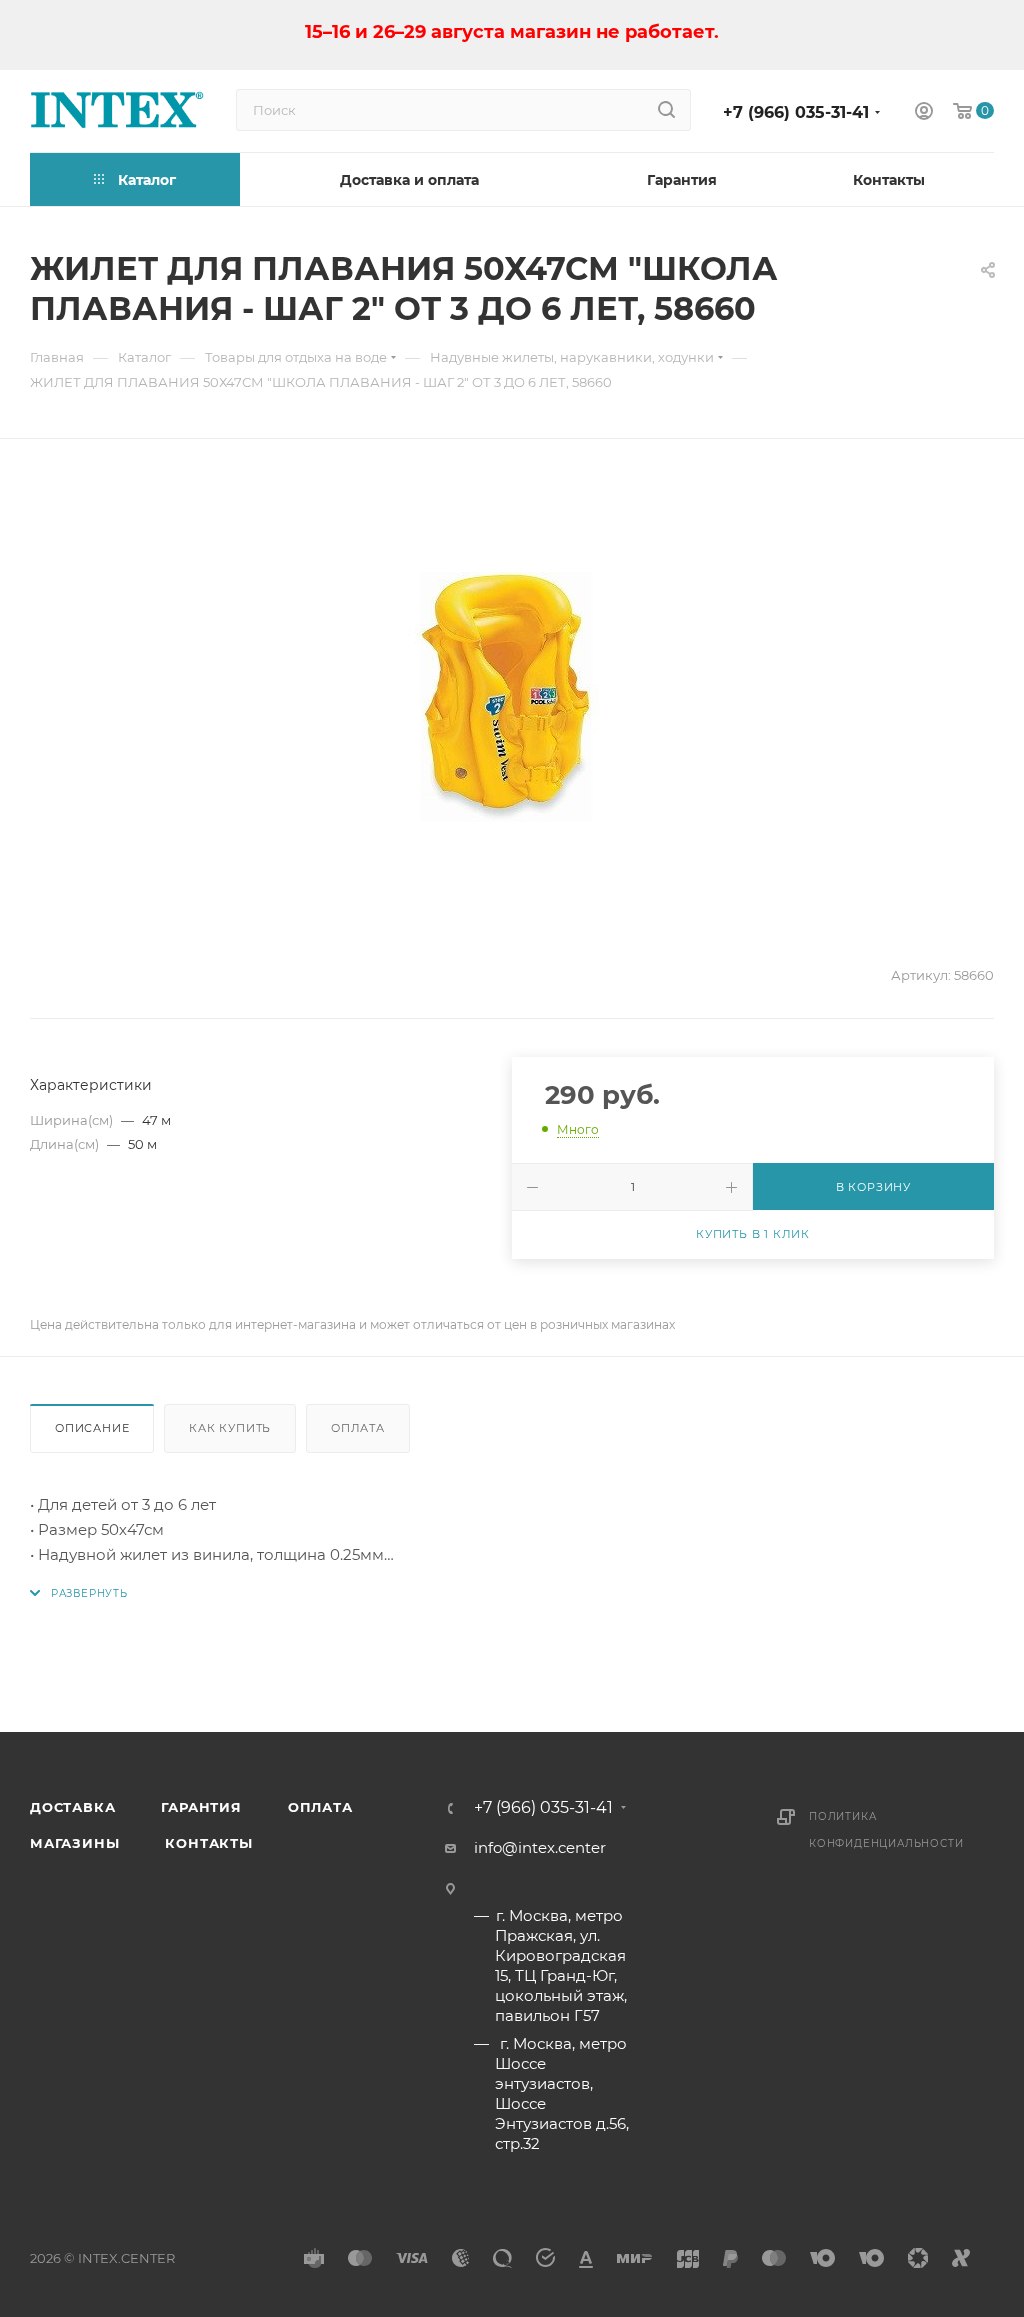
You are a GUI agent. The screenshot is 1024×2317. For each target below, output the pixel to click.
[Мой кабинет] (924, 113)
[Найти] (666, 110)
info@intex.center (540, 1847)
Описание (92, 1428)
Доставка (72, 1807)
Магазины (74, 1843)
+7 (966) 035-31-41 (796, 112)
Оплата (358, 1428)
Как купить (230, 1428)
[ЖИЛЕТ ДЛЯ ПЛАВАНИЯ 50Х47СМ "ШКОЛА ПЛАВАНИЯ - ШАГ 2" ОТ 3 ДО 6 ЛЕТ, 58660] (512, 697)
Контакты (208, 1843)
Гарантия (201, 1807)
